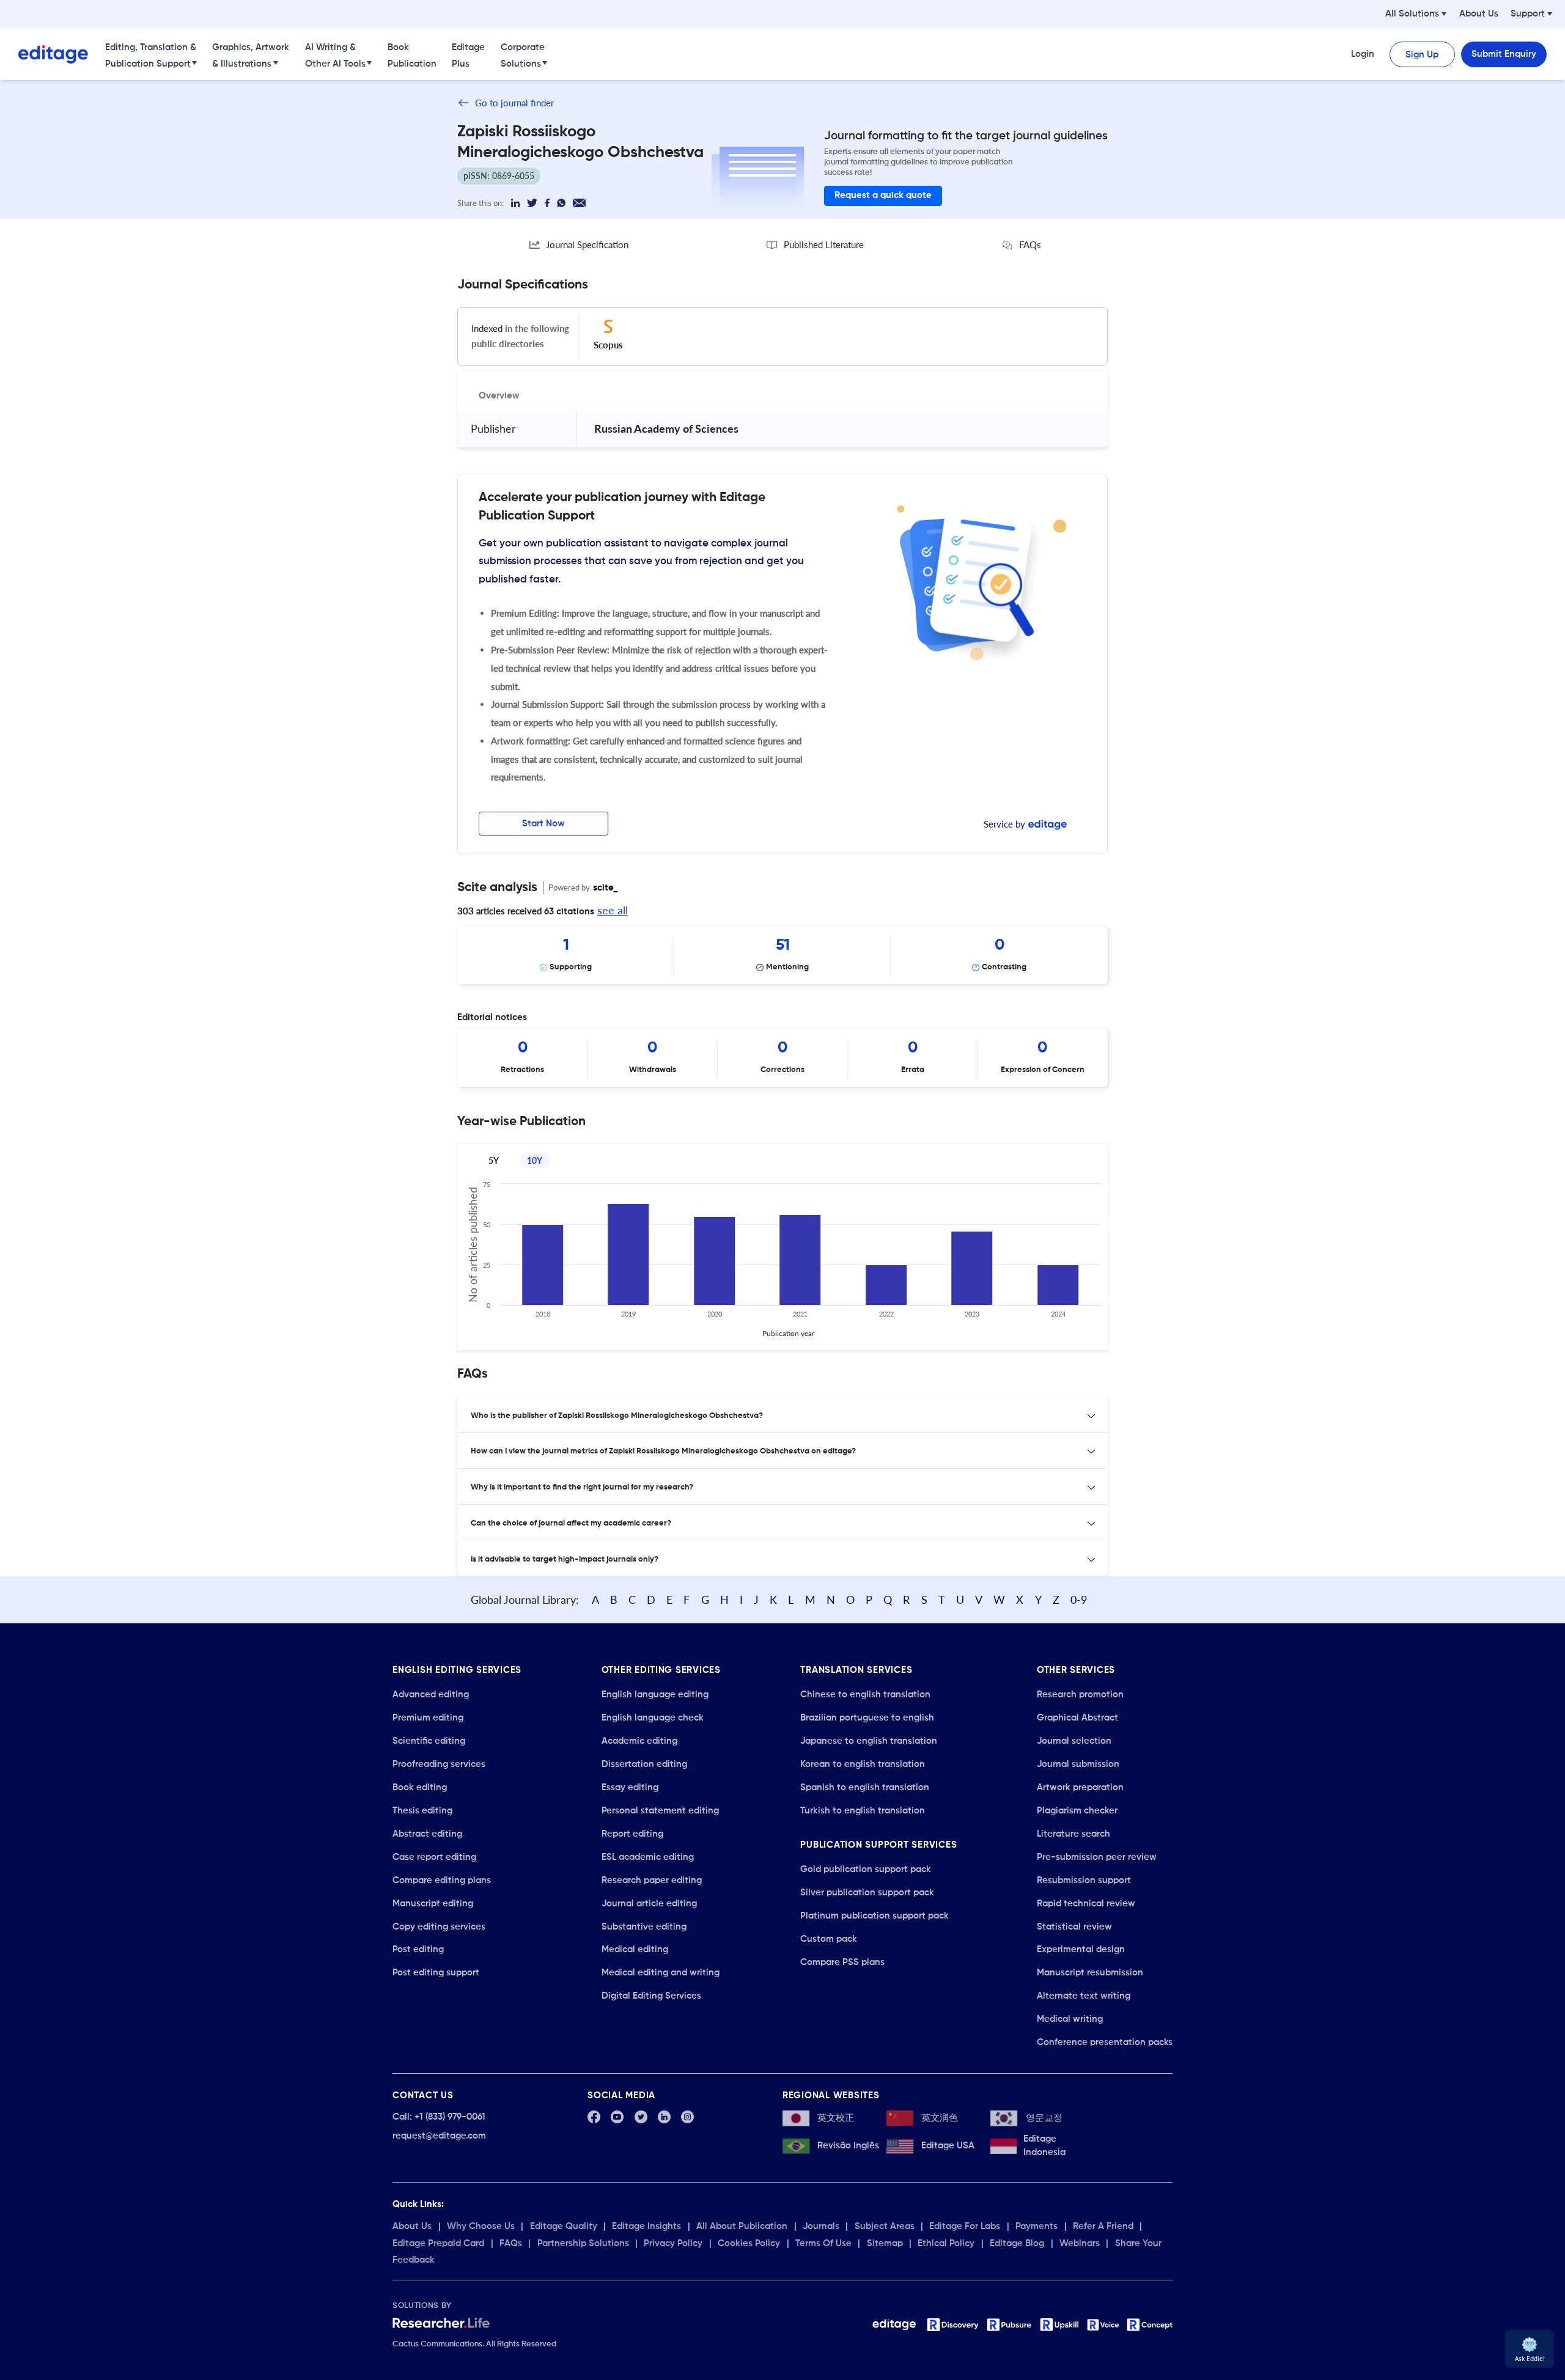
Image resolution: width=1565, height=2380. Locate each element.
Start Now (543, 824)
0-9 (1079, 1600)
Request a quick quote (883, 195)
